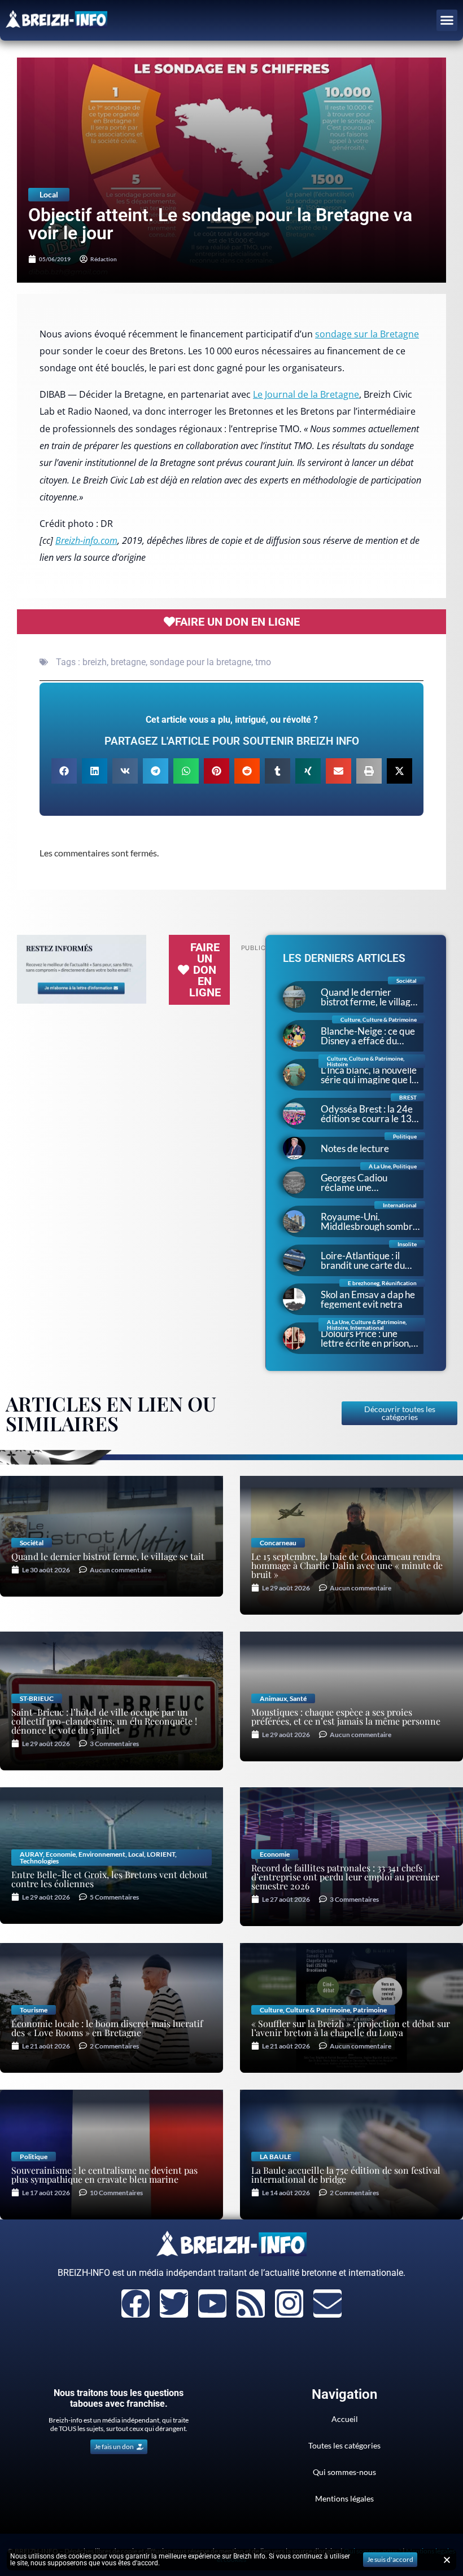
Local (49, 194)
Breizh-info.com (86, 540)
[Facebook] (136, 2304)
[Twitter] (174, 2304)
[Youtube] (212, 2304)
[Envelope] (327, 2304)
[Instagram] (289, 2304)
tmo (263, 662)
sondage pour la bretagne (200, 662)
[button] (447, 20)
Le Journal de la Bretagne (306, 394)
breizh (95, 662)
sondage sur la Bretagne (367, 334)
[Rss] (251, 2304)
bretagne (128, 662)
